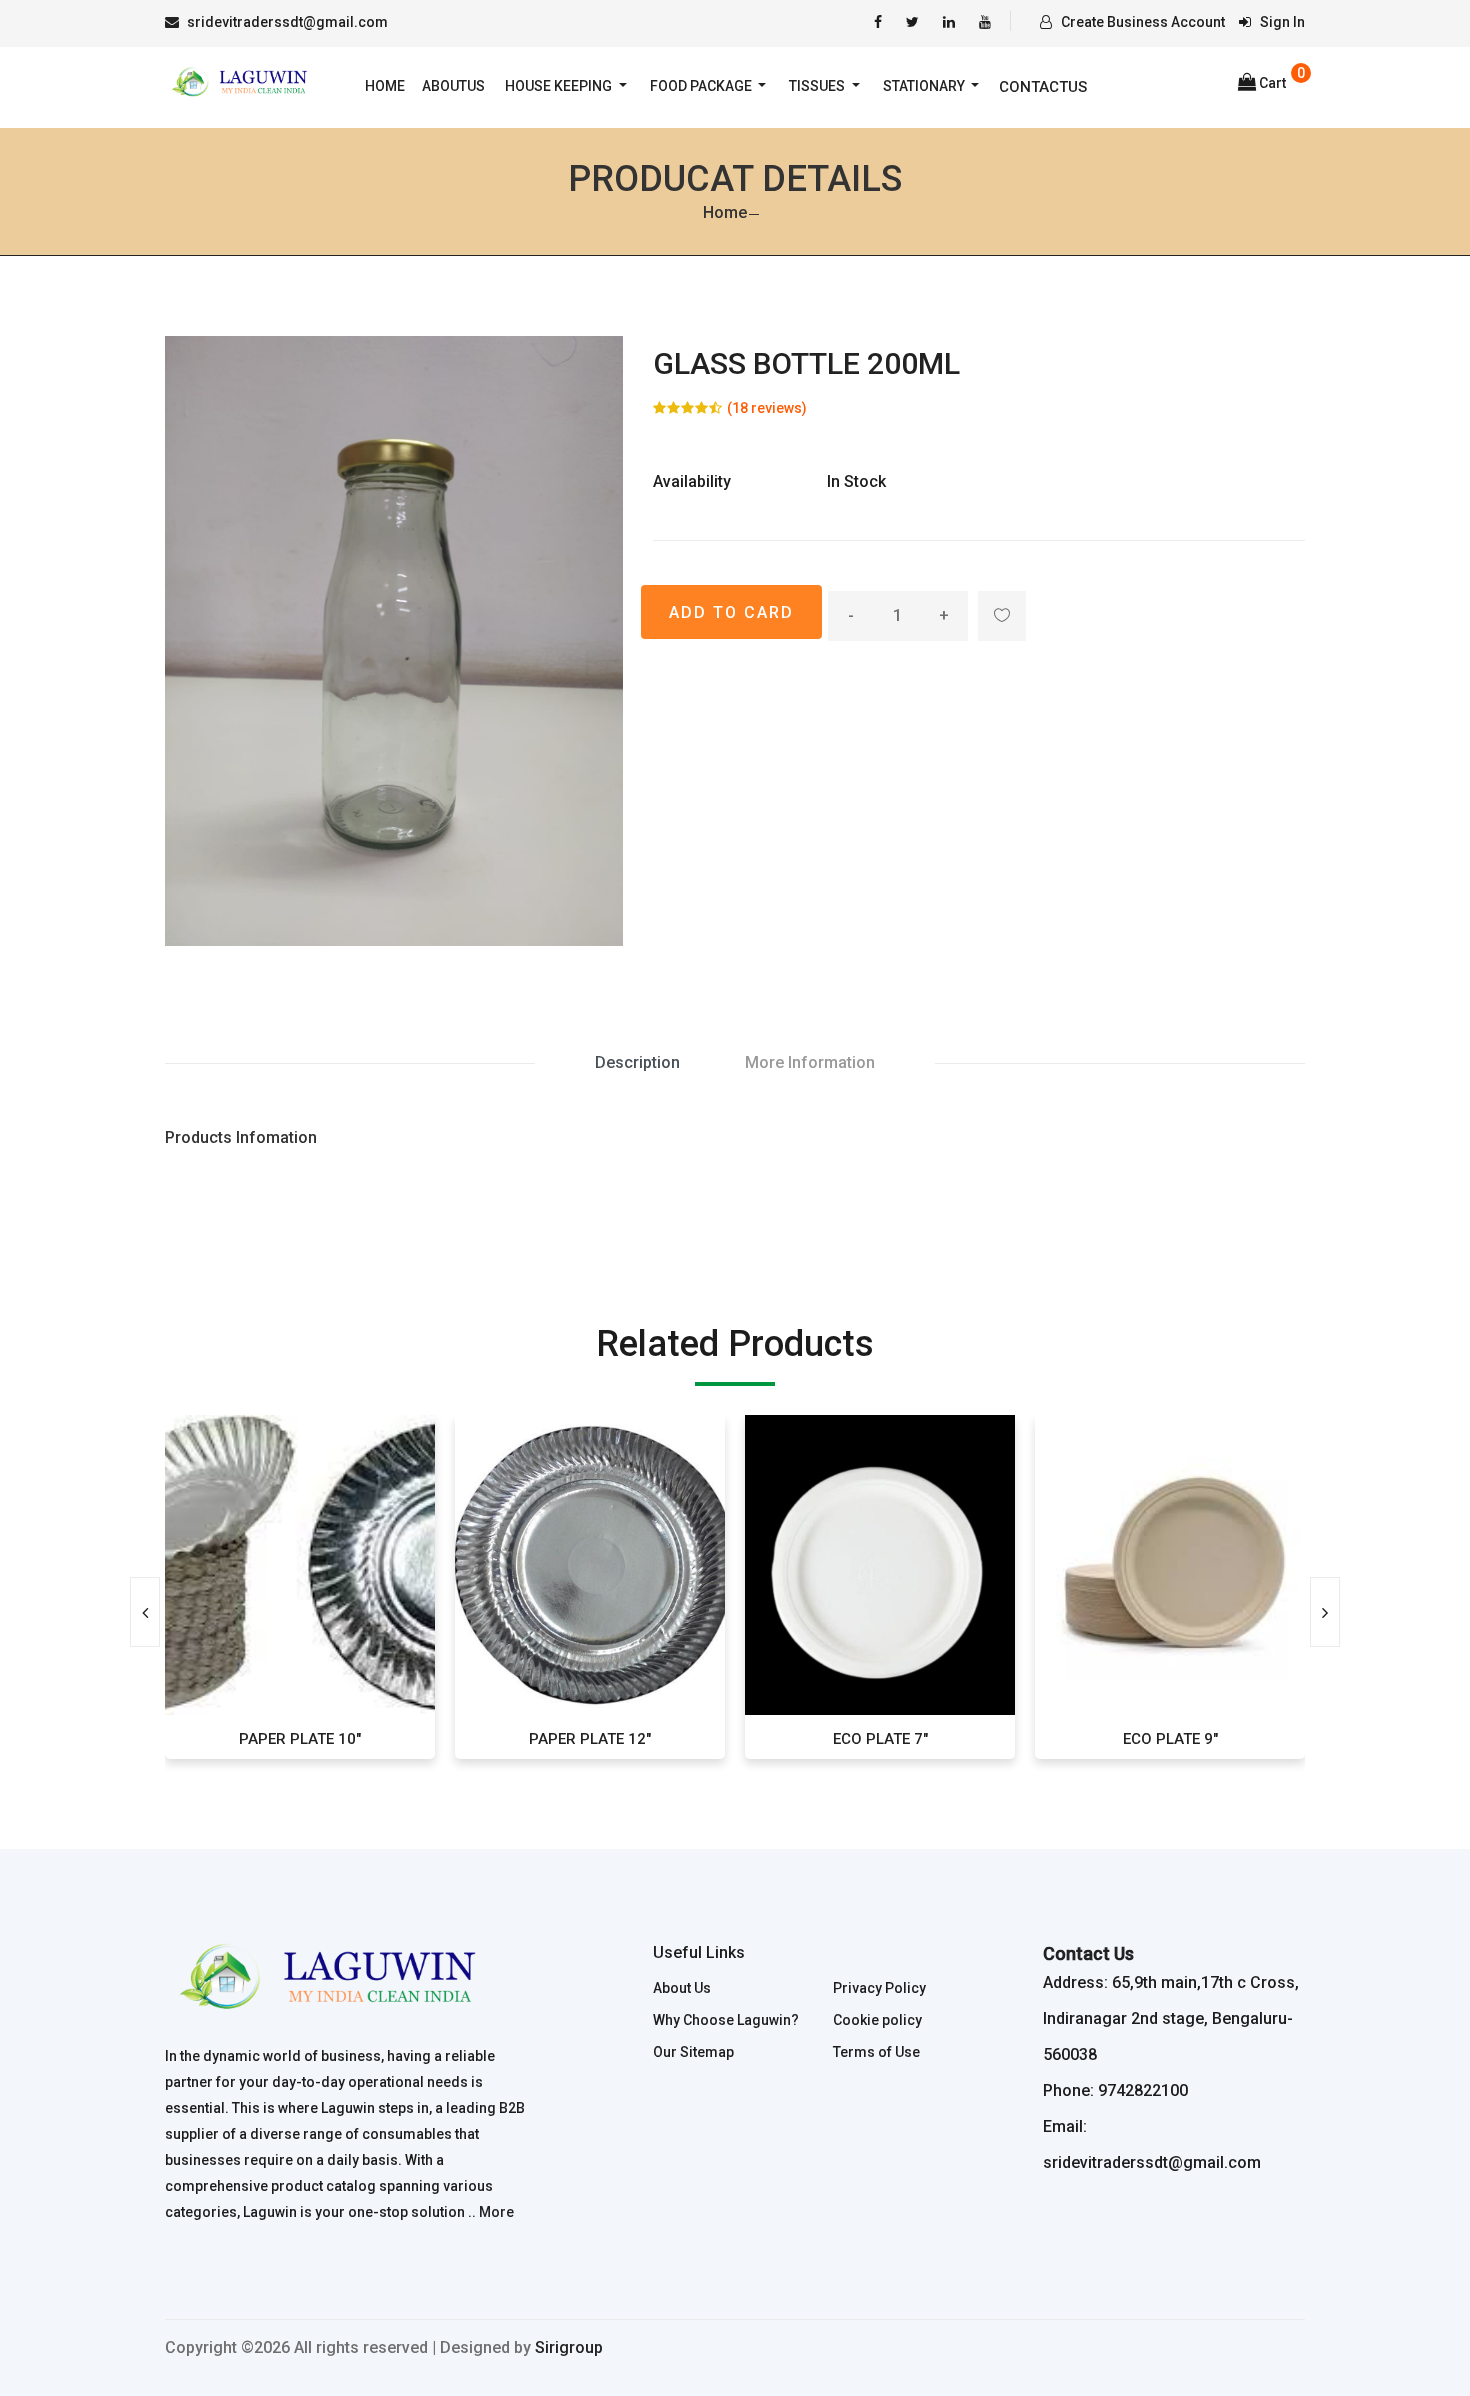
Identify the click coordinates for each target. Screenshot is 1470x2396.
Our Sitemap (693, 2052)
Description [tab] (637, 1062)
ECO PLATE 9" (1051, 1739)
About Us (682, 1988)
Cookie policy (877, 2020)
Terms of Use (876, 2052)
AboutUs (453, 86)
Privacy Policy (879, 1988)
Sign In (1281, 22)
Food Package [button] (702, 86)
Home (385, 86)
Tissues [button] (818, 86)
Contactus (1043, 87)
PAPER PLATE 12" (472, 1739)
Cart (1272, 83)
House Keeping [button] (560, 86)
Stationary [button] (925, 86)
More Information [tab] (810, 1062)
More (496, 2212)
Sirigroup (569, 2347)
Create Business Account (1141, 22)
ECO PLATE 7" (761, 1739)
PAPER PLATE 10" (182, 1739)
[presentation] (145, 1612)
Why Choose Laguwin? (726, 2020)
